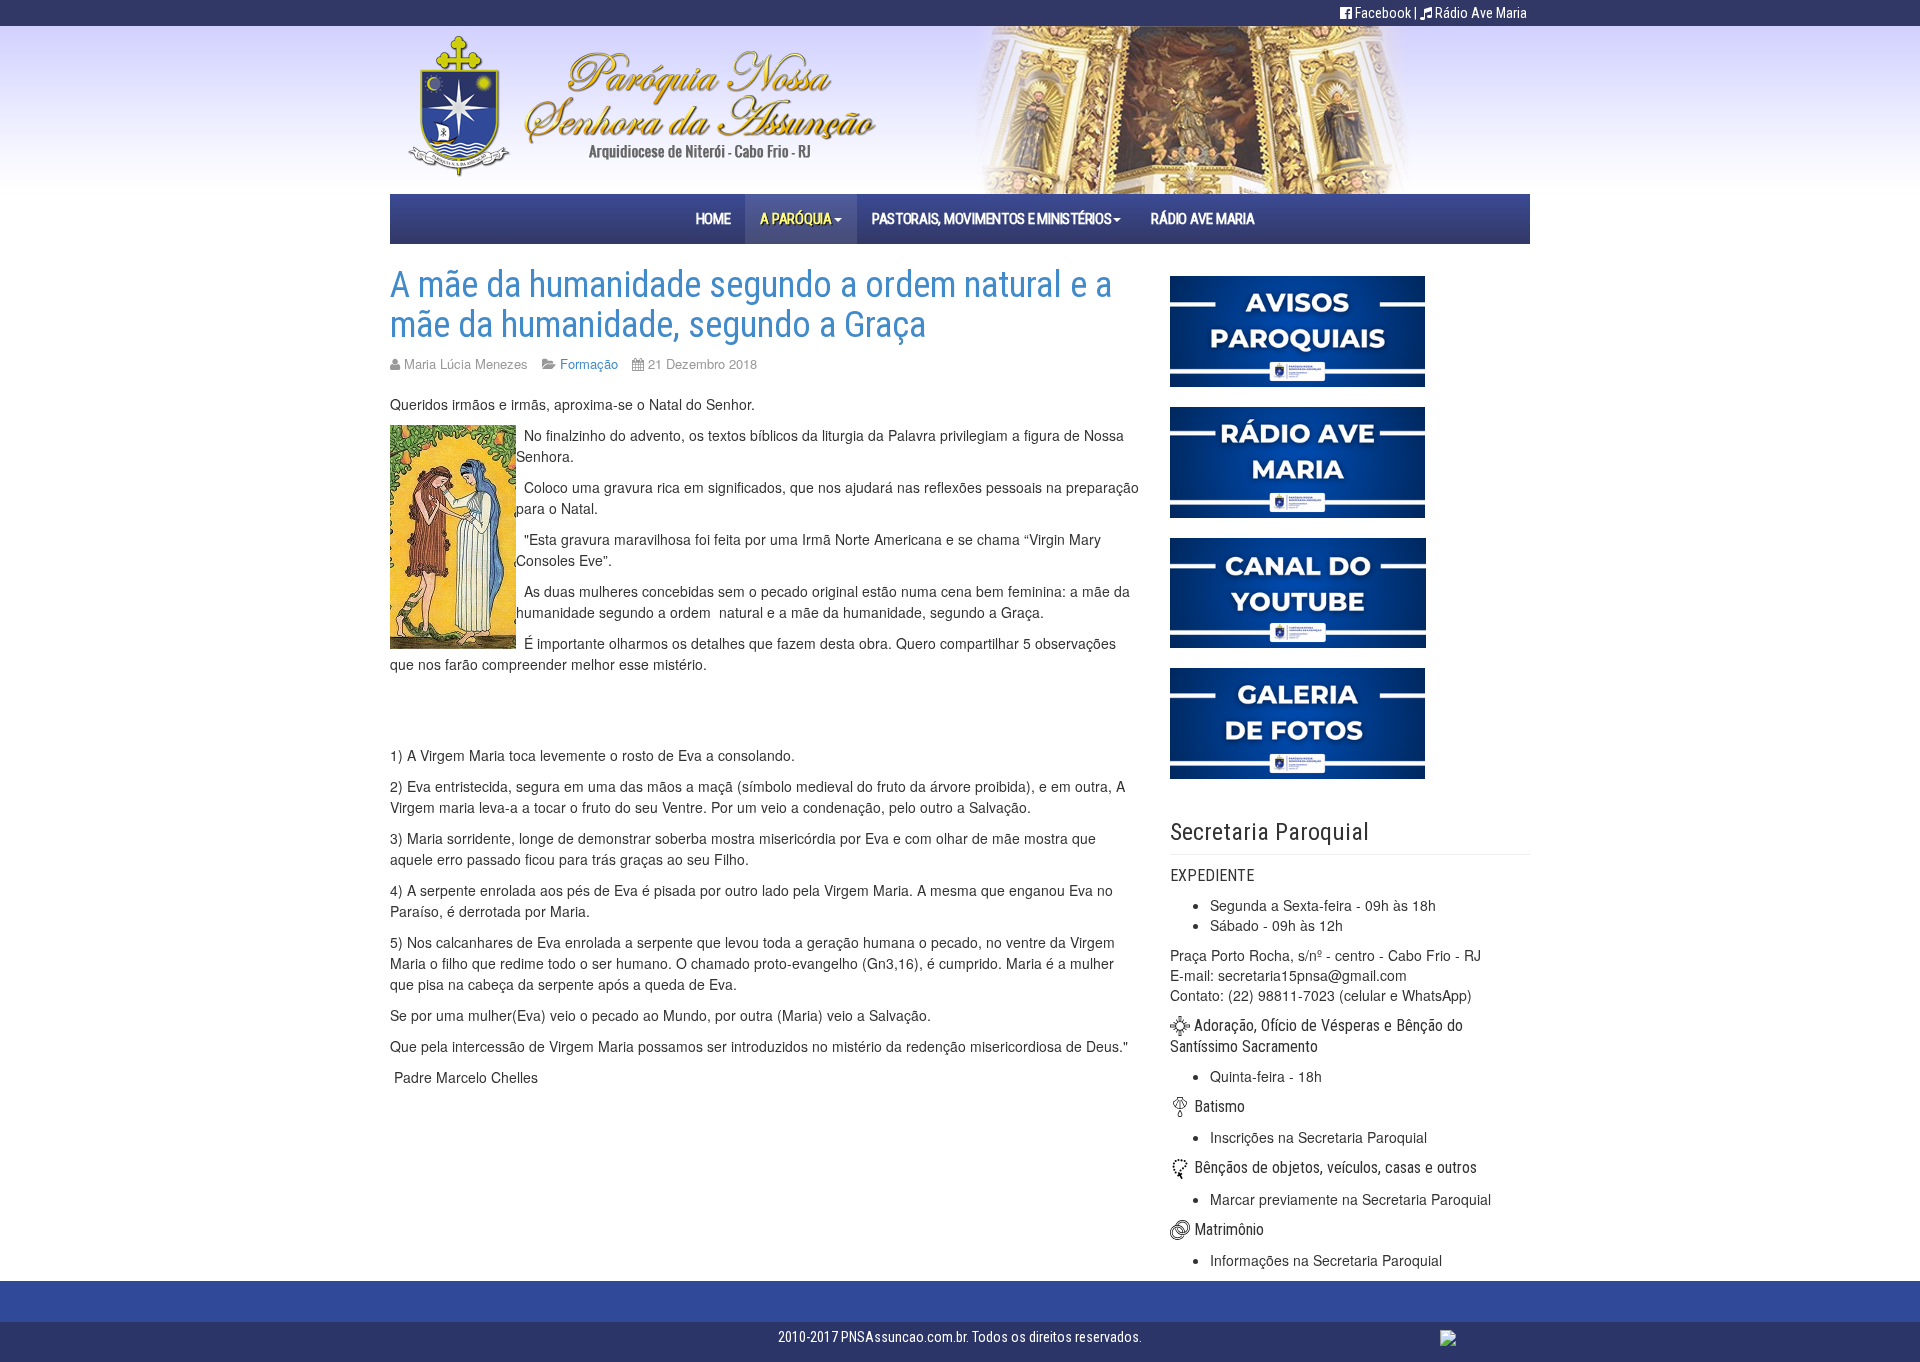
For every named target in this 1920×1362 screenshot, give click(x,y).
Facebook (1383, 13)
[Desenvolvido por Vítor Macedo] (1448, 1337)
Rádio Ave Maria (1481, 13)
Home (713, 219)
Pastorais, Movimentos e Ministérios (992, 219)
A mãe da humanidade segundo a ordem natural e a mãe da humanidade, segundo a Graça (751, 305)
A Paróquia (795, 219)
